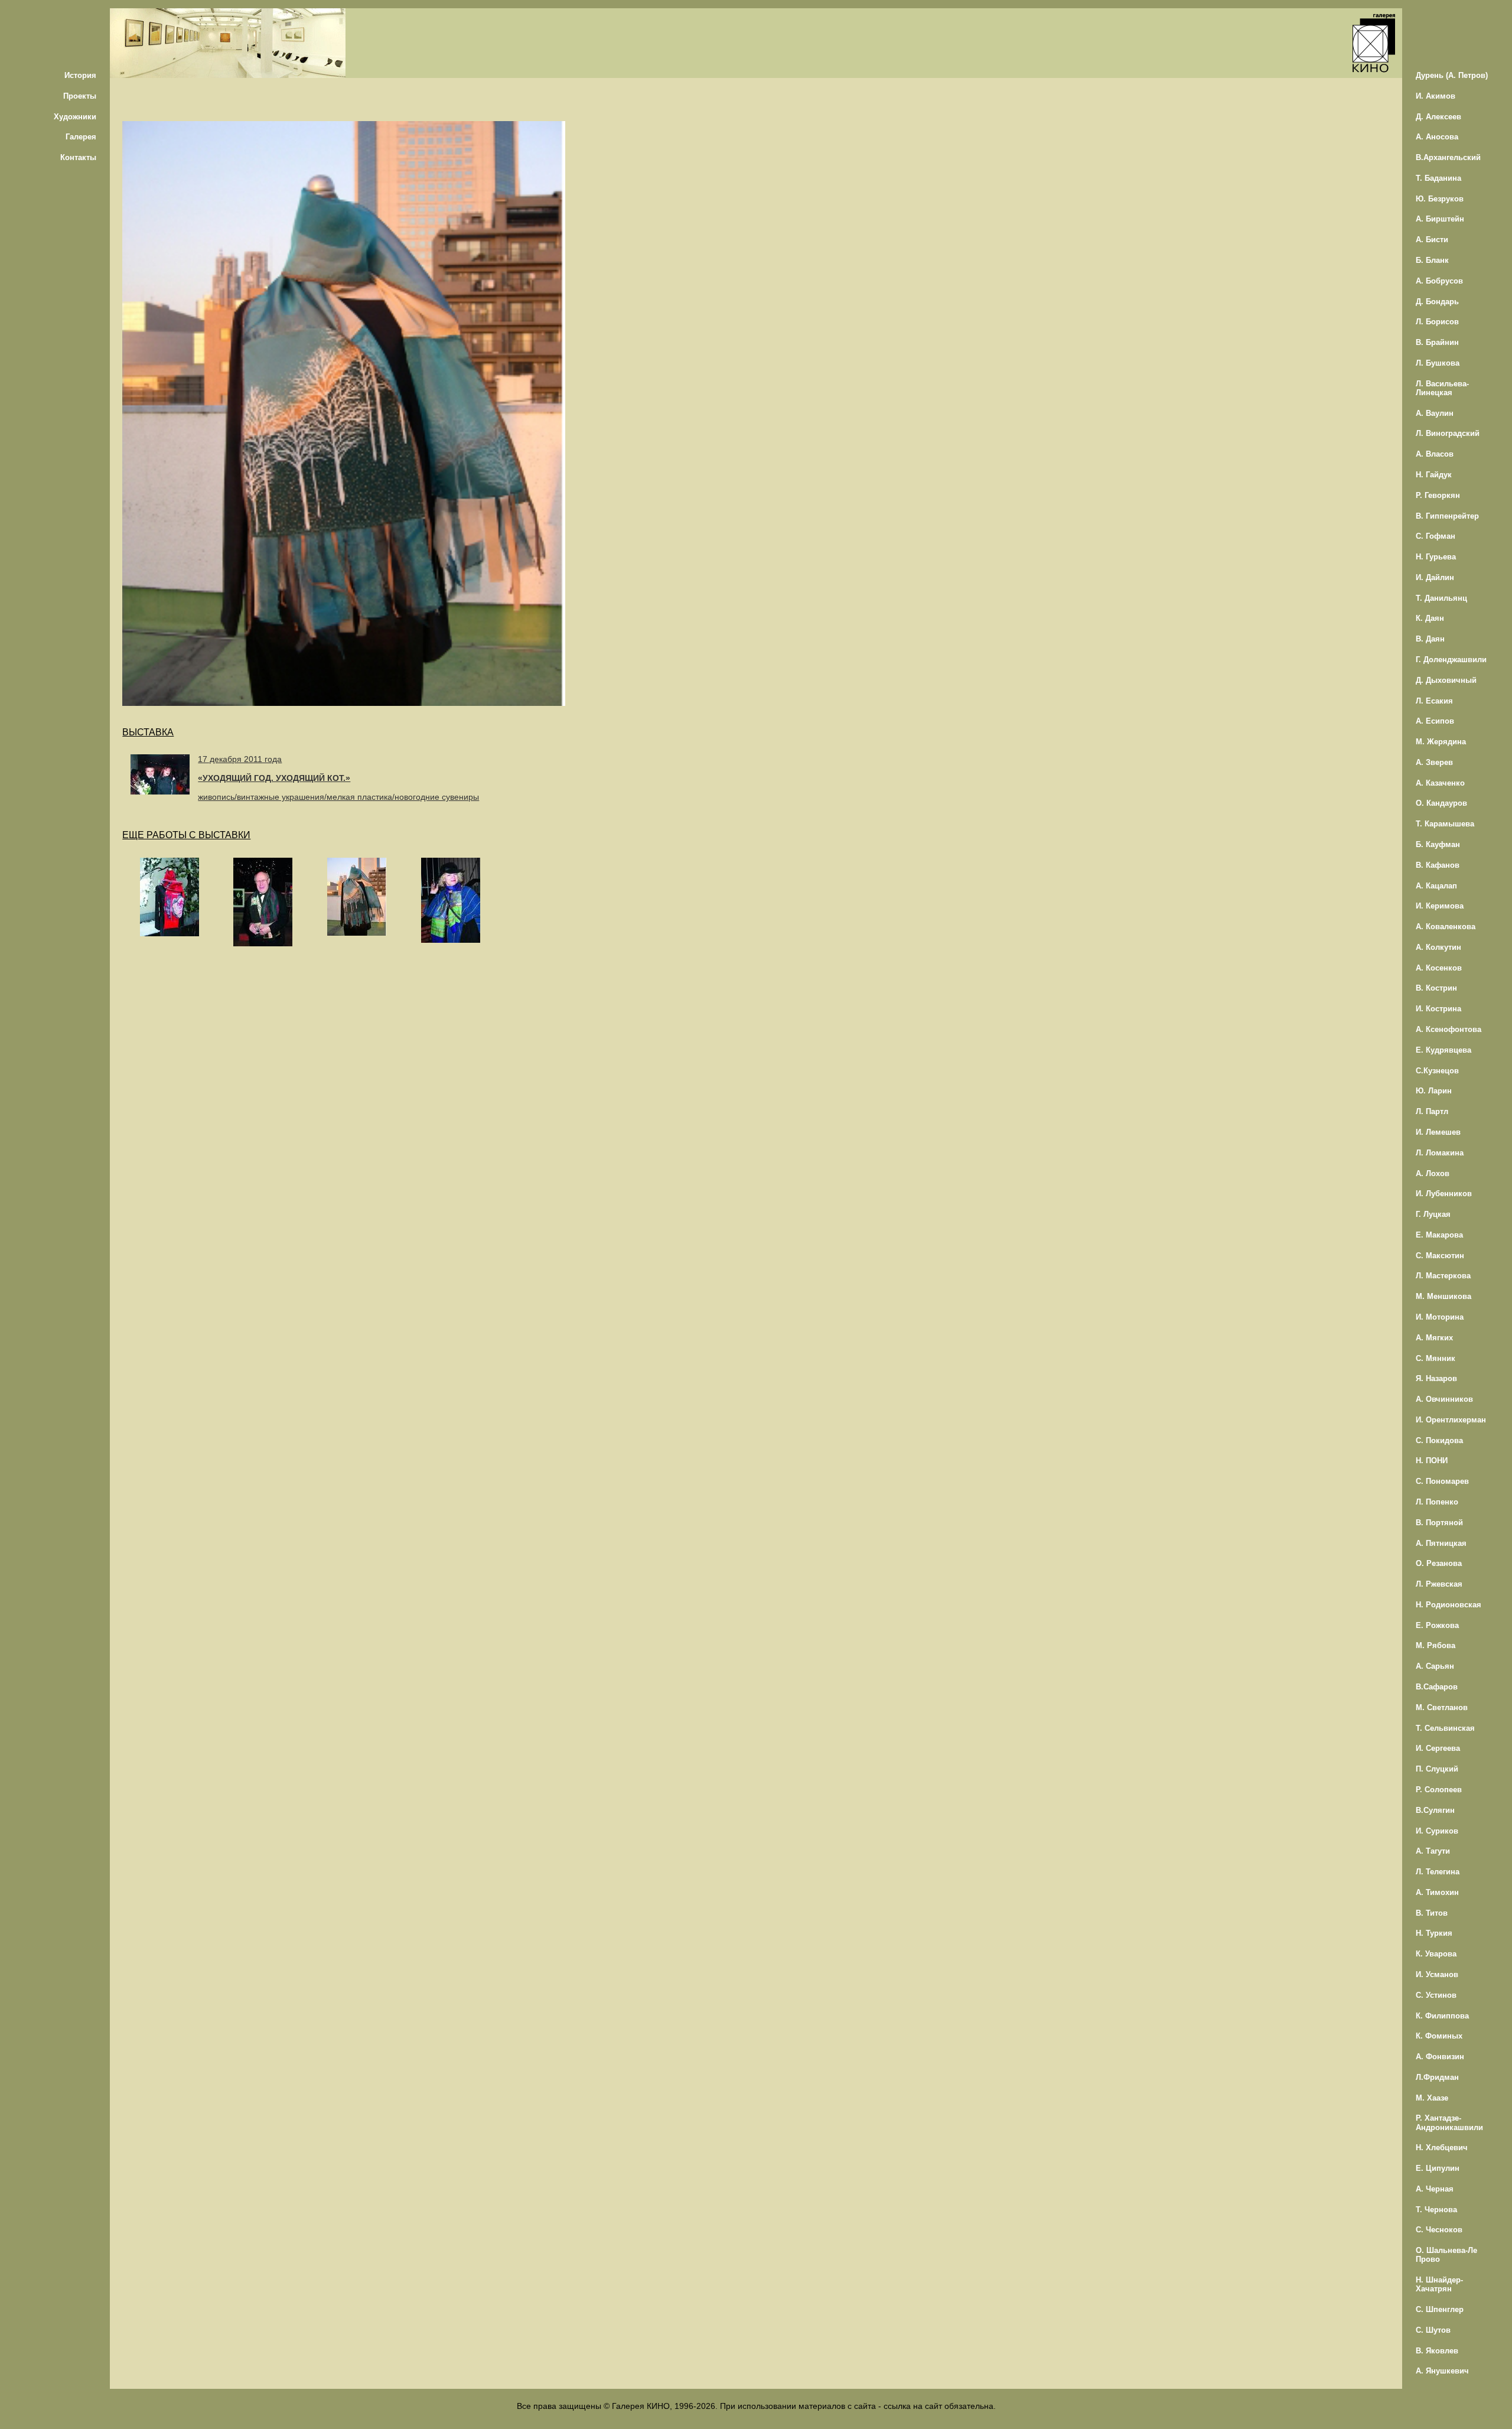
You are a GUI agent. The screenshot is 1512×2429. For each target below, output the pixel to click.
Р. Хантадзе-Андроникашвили (1449, 2122)
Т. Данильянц (1441, 598)
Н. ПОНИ (1432, 1461)
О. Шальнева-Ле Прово (1446, 2255)
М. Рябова (1436, 1645)
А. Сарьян (1435, 1666)
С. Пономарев (1442, 1481)
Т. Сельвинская (1445, 1728)
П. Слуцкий (1437, 1769)
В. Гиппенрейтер (1447, 516)
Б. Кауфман (1438, 844)
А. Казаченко (1440, 783)
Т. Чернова (1436, 2210)
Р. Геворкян (1438, 495)
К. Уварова (1436, 1954)
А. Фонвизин (1440, 2057)
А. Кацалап (1436, 886)
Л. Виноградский (1448, 433)
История (80, 75)
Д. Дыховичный (1446, 680)
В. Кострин (1436, 988)
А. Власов (1435, 454)
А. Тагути (1433, 1851)
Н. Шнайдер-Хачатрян (1439, 2284)
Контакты (78, 157)
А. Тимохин (1437, 1892)
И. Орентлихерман (1451, 1420)
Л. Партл (1432, 1111)
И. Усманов (1437, 1974)
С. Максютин (1440, 1256)
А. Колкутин (1438, 947)
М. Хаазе (1432, 2098)
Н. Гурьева (1436, 557)
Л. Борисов (1437, 322)
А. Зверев (1434, 762)
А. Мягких (1434, 1338)
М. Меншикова (1443, 1296)
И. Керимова (1440, 906)
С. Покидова (1439, 1440)
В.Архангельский (1448, 157)
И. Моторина (1440, 1317)
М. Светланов (1442, 1707)
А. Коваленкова (1446, 927)
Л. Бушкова (1438, 363)
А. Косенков (1439, 968)
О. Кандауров (1441, 803)
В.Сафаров (1437, 1687)
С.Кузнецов (1437, 1071)
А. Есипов (1435, 721)
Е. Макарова (1439, 1235)
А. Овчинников (1444, 1399)
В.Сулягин (1435, 1810)
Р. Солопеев (1439, 1790)
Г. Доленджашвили (1451, 660)
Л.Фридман (1437, 2077)
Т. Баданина (1438, 178)
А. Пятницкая (1441, 1543)
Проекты (80, 96)
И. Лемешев (1438, 1132)
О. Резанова (1439, 1563)
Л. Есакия (1434, 701)
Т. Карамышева (1445, 824)
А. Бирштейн (1440, 219)
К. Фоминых (1439, 2036)
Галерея (81, 137)
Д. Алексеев (1438, 117)
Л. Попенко (1437, 1502)
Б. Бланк (1432, 260)
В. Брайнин (1437, 342)
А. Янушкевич (1442, 2371)
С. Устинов (1436, 1995)
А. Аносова (1437, 137)
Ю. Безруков (1440, 199)
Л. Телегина (1438, 1872)
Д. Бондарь (1437, 302)
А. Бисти (1432, 240)
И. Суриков (1437, 1831)
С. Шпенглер (1440, 2309)
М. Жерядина (1441, 742)
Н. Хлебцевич (1442, 2148)
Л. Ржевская (1439, 1584)
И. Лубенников (1444, 1194)
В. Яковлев (1437, 2351)
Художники (75, 117)
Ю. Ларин (1434, 1091)
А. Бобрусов (1439, 281)
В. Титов (1432, 1913)
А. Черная (1435, 2189)
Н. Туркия (1434, 1933)
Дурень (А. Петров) (1452, 75)
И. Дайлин (1435, 577)
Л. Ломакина (1440, 1153)
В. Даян (1430, 639)
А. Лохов (1433, 1173)
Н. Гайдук (1434, 475)
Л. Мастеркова (1443, 1276)
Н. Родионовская (1449, 1605)
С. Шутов (1433, 2330)
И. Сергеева (1438, 1748)
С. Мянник (1436, 1358)
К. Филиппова (1442, 2016)
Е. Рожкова (1437, 1625)
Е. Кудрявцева (1443, 1050)
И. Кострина (1438, 1009)
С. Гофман (1436, 536)
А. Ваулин (1435, 413)
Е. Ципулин (1438, 2168)
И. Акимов (1436, 96)
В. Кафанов (1438, 865)
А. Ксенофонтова (1449, 1029)
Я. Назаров (1436, 1378)
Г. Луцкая (1433, 1214)
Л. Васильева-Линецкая (1442, 388)
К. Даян (1430, 618)
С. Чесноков (1439, 2230)
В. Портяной (1439, 1523)
